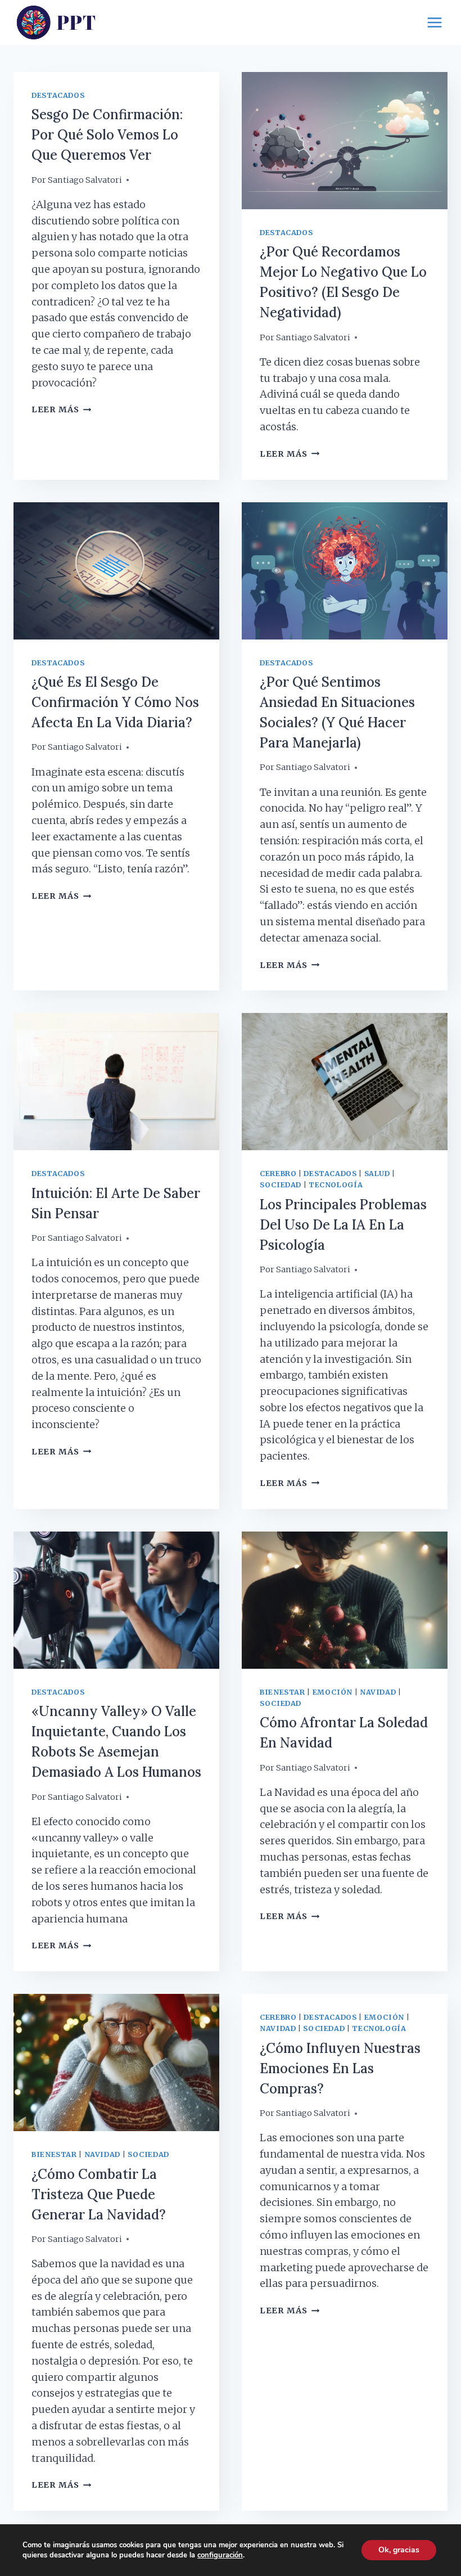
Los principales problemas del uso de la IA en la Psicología (343, 1225)
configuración (220, 2555)
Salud (377, 1174)
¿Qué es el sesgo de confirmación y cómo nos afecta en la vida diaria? (115, 702)
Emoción (333, 1692)
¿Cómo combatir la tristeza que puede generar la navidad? (99, 2194)
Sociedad (281, 1185)
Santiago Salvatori (85, 180)
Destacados (58, 95)
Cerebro (278, 1174)
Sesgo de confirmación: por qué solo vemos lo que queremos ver (107, 135)
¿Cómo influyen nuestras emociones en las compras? (340, 2068)
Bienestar (283, 1692)
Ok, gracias (399, 2550)
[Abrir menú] (434, 22)
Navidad (378, 1692)
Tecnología (336, 1185)
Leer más (61, 409)
